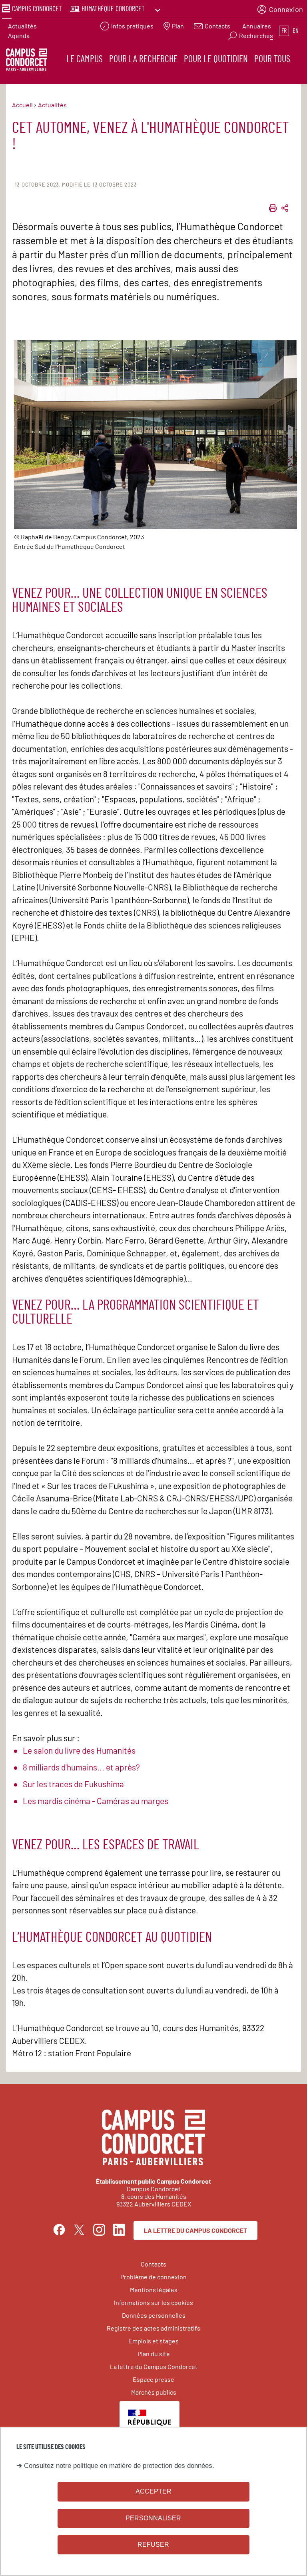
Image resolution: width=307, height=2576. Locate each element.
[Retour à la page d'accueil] (27, 61)
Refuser (153, 2545)
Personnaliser (153, 2518)
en (296, 31)
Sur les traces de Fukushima (73, 1784)
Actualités (22, 26)
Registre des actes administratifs (153, 2328)
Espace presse (153, 2379)
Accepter (153, 2491)
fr (284, 31)
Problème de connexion (153, 2277)
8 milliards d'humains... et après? (81, 1767)
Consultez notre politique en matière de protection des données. (119, 2466)
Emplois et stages (153, 2341)
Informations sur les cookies (153, 2302)
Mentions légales (154, 2290)
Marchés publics (154, 2392)
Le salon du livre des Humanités (79, 1750)
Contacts (153, 2264)
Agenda (19, 35)
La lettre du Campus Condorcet (195, 2230)
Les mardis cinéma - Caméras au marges (96, 1801)
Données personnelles (154, 2315)
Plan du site (154, 2354)
